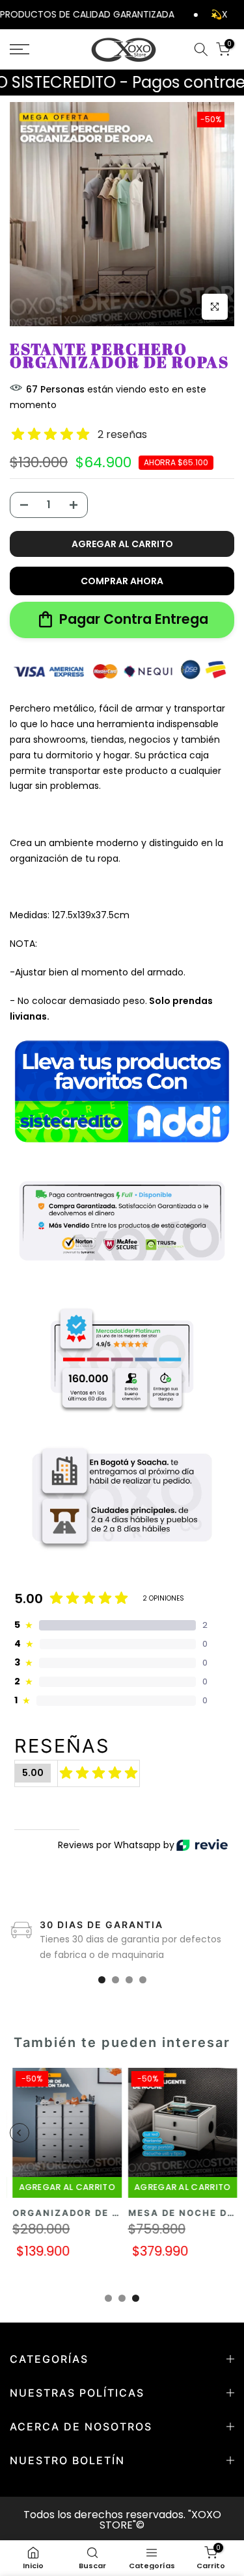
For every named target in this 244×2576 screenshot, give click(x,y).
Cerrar (236, 14)
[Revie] (202, 1845)
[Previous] (20, 2133)
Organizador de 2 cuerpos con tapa (119, 2212)
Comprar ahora (122, 581)
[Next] (224, 2133)
